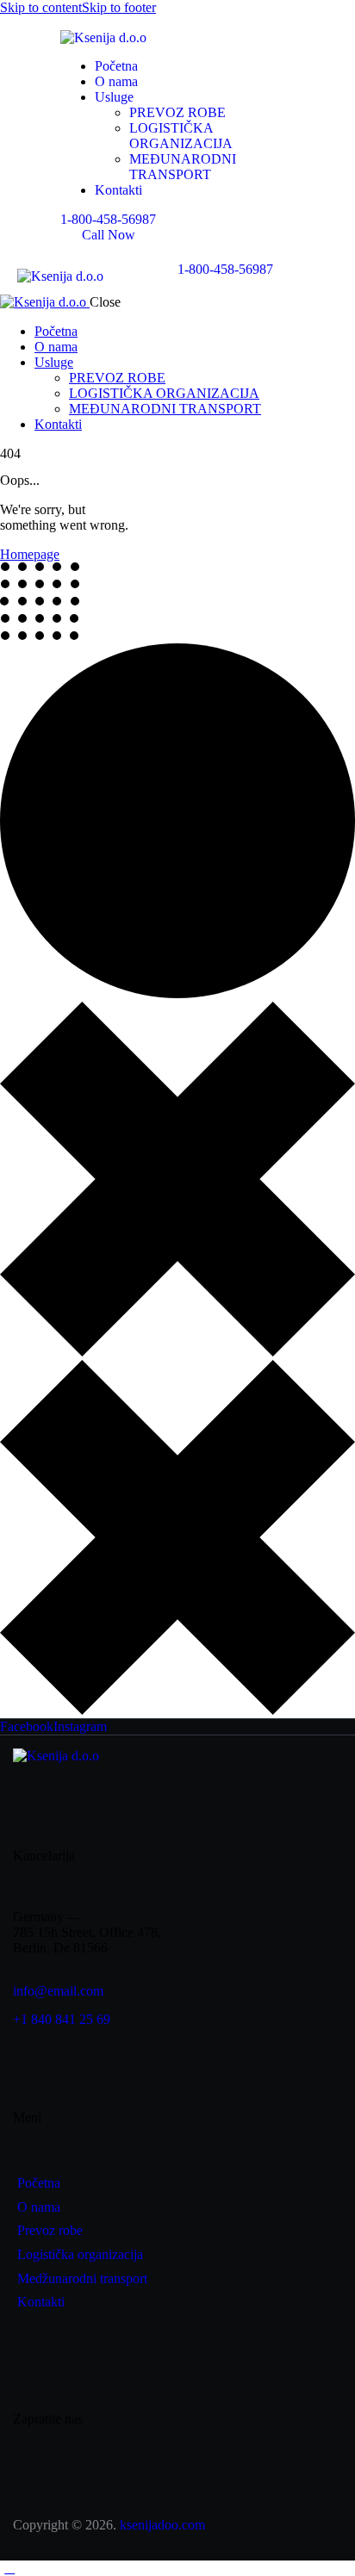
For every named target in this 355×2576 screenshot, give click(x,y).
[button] (187, 282)
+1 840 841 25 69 (62, 2019)
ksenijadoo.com (162, 2525)
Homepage (30, 554)
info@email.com (58, 1991)
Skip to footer (119, 7)
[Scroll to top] (9, 2568)
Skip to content (41, 7)
